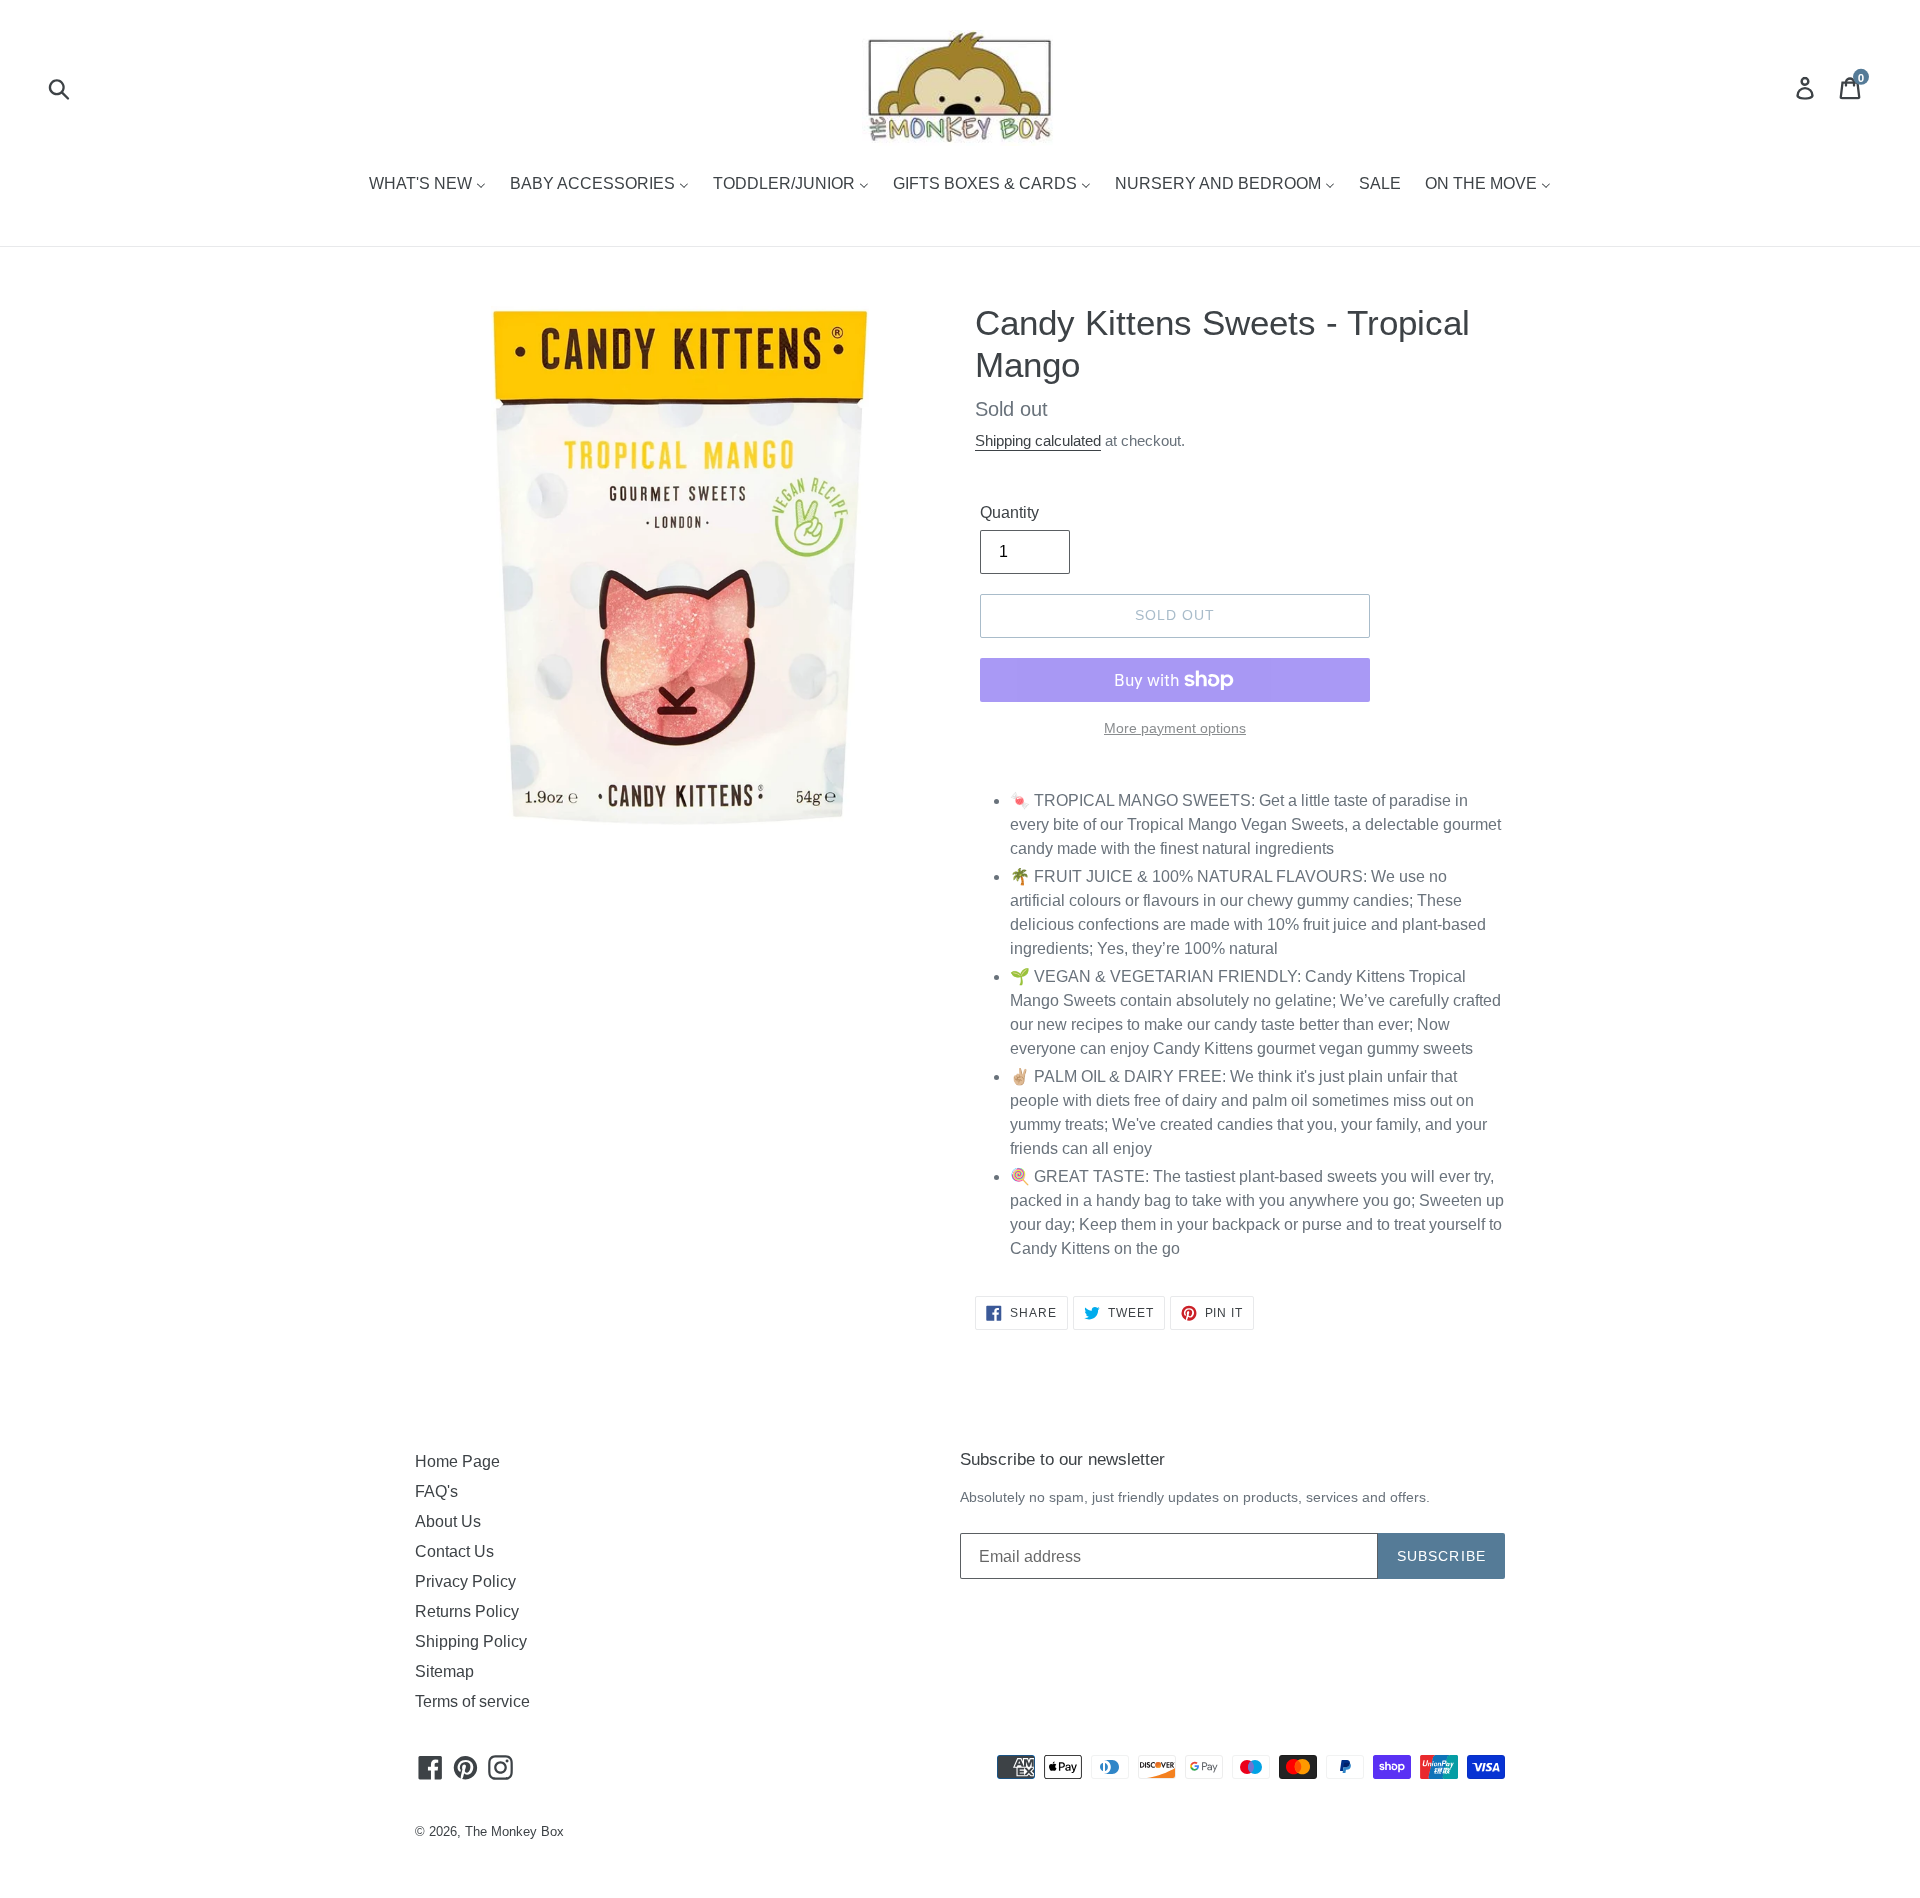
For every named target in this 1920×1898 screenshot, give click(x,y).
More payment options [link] (1175, 728)
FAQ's (436, 1491)
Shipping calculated (1038, 440)
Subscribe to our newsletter (1062, 1459)
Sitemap (444, 1671)
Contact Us (454, 1551)
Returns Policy (467, 1611)
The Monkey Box (514, 1831)
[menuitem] (427, 185)
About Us (448, 1521)
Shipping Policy (471, 1641)
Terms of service (472, 1701)
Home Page (457, 1461)
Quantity (1009, 512)
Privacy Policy (465, 1581)
